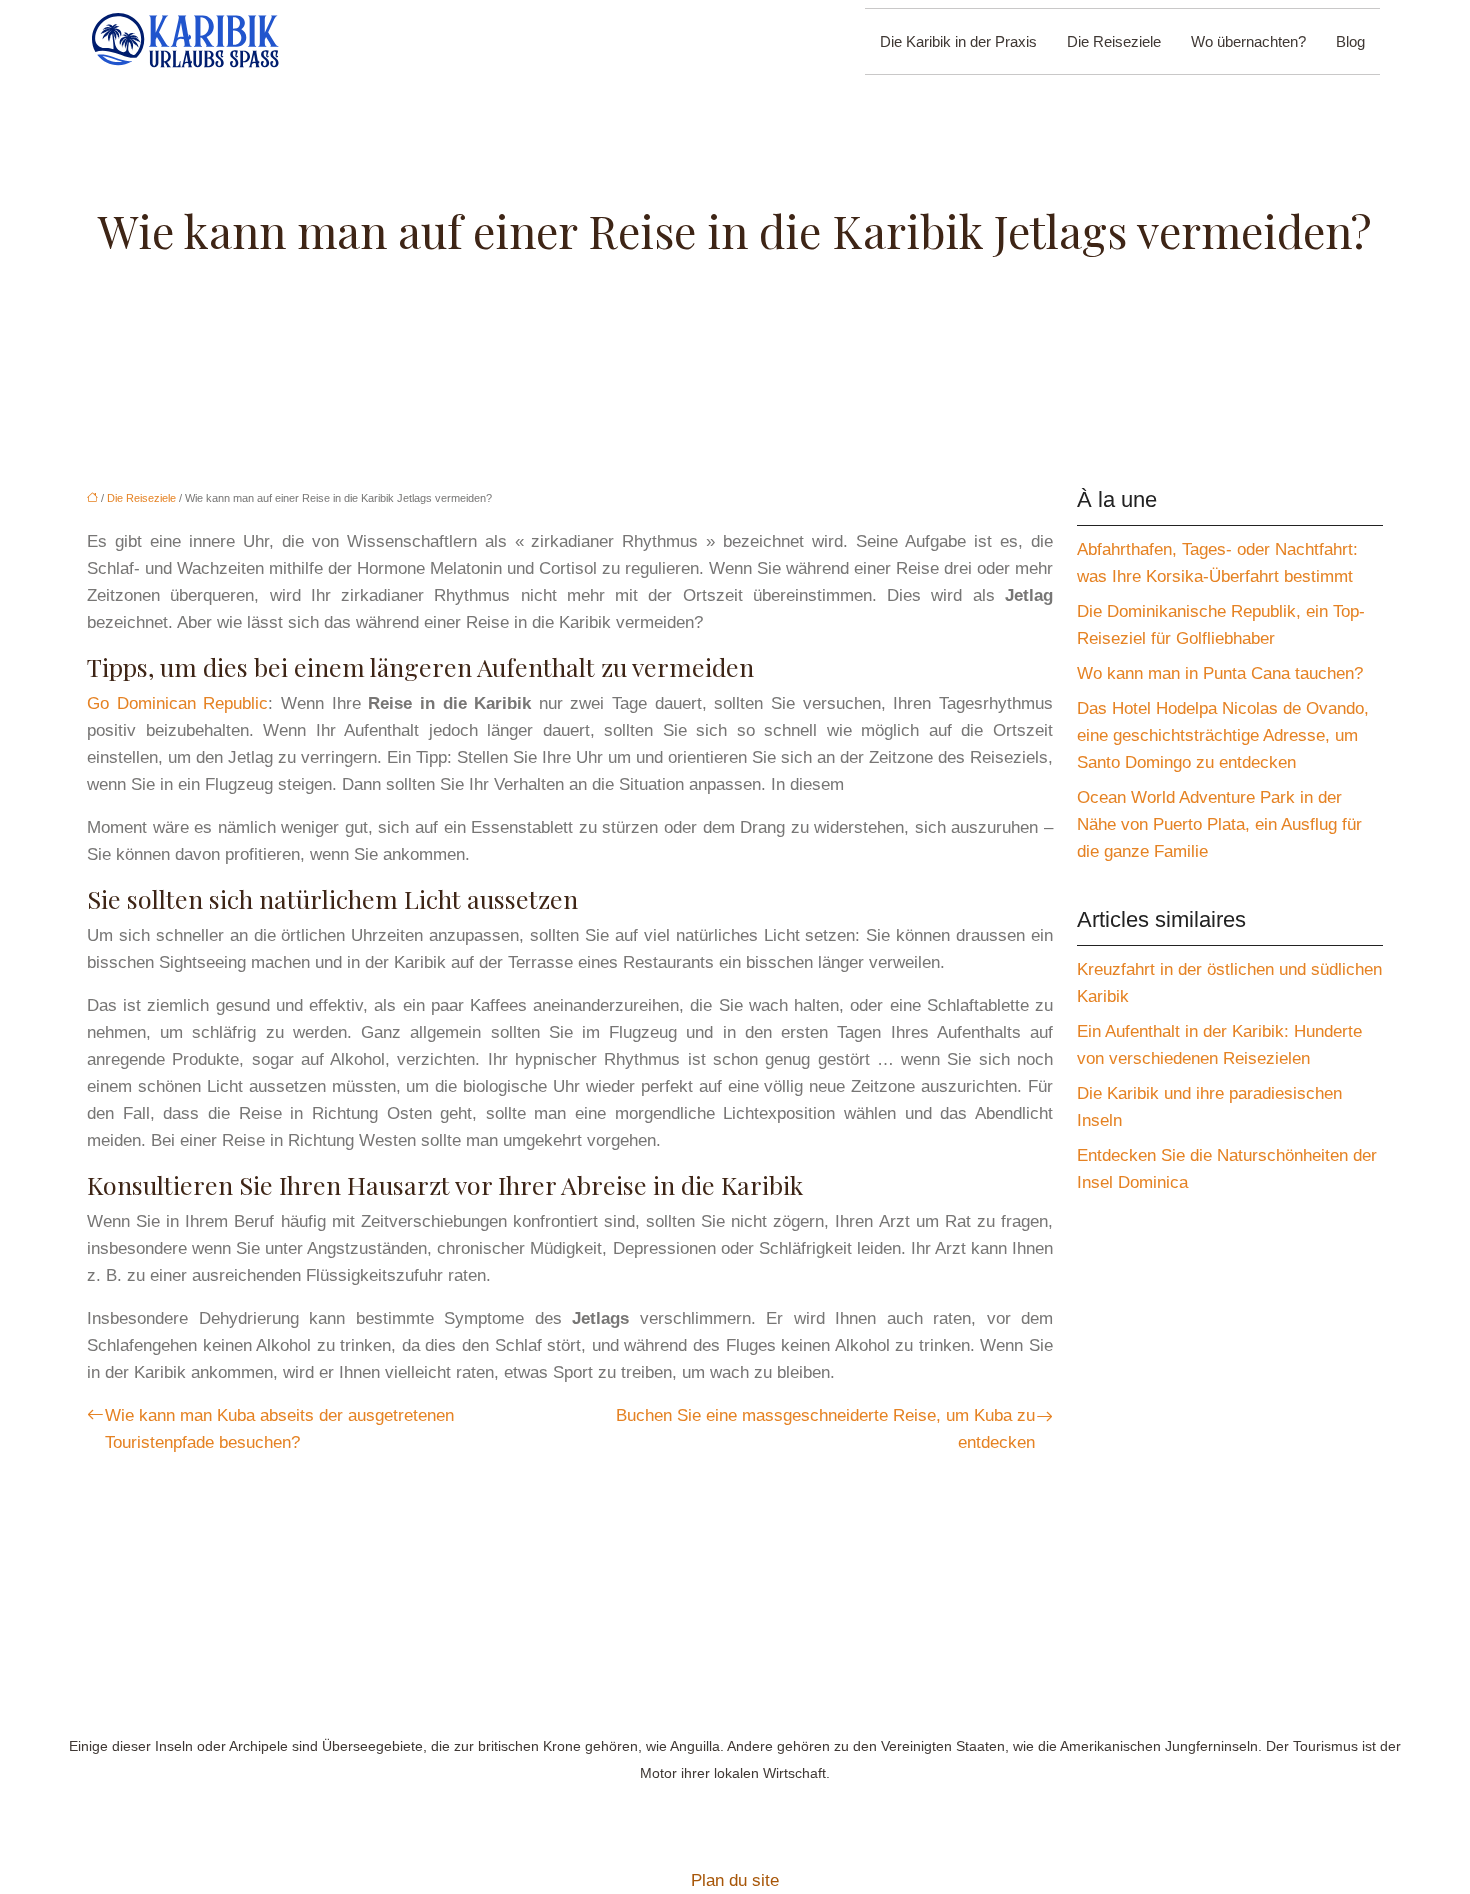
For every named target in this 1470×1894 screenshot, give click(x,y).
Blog (1350, 41)
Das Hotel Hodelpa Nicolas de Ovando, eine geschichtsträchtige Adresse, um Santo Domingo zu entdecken (1223, 735)
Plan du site (735, 1880)
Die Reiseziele (1114, 41)
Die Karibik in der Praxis (958, 41)
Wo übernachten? (1248, 41)
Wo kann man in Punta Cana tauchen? (1220, 673)
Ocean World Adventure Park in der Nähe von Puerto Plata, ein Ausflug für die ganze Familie (1219, 824)
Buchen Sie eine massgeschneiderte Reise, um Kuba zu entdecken (825, 1429)
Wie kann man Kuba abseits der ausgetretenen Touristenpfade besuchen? (279, 1429)
